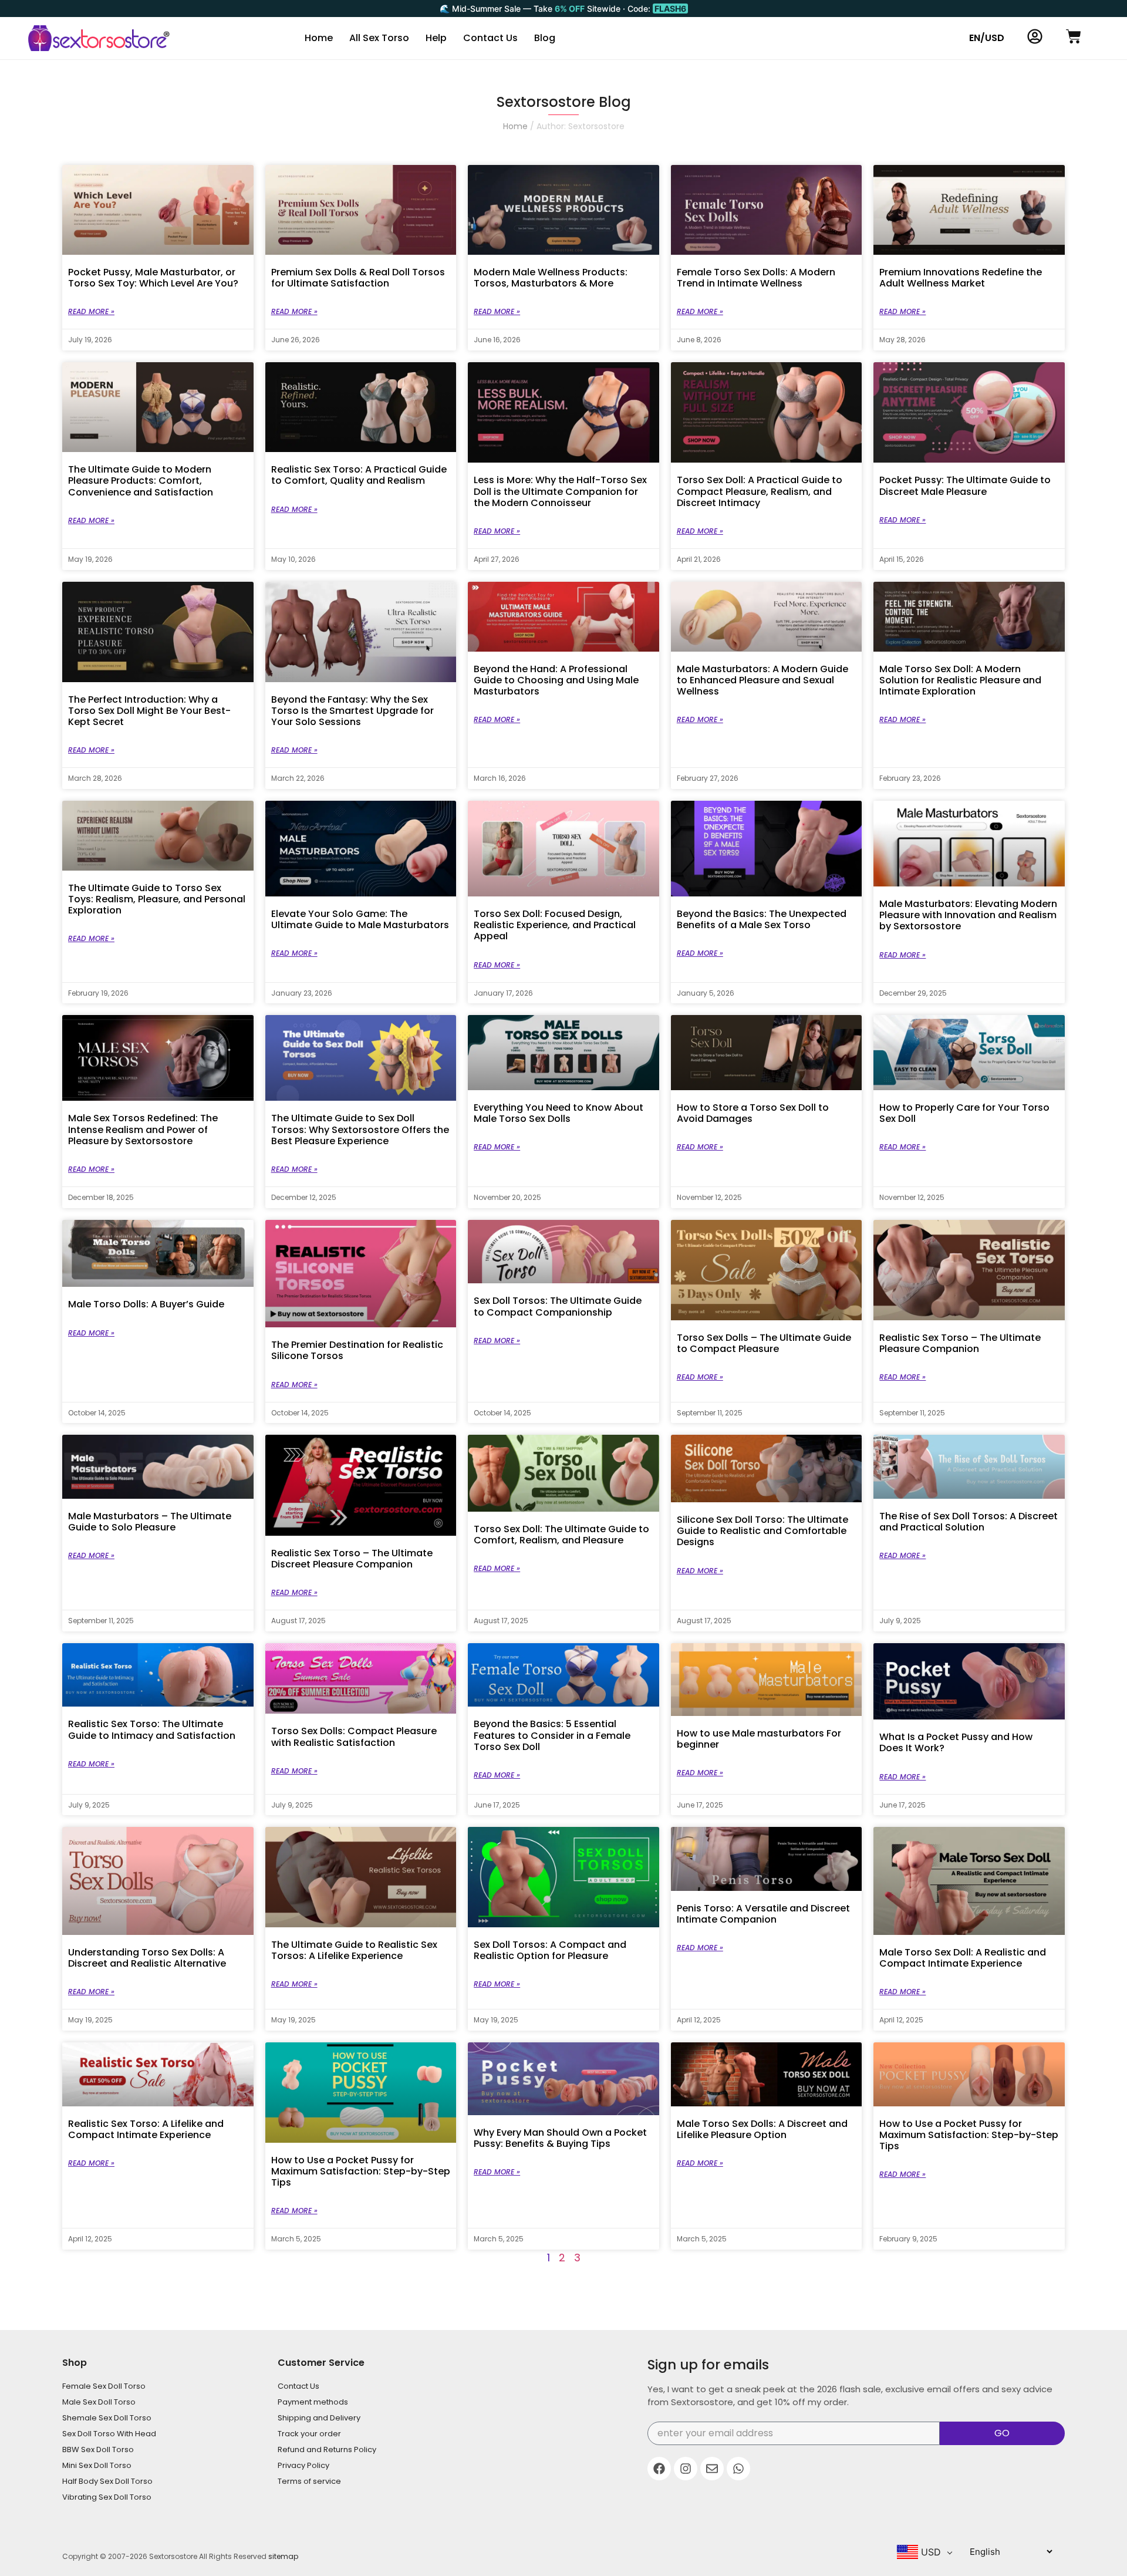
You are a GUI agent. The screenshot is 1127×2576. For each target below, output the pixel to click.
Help (436, 38)
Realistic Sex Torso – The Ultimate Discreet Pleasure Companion (352, 1559)
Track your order (309, 2434)
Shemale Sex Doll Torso (107, 2418)
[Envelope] (712, 2469)
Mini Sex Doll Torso (97, 2465)
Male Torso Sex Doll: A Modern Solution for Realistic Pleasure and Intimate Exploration (960, 680)
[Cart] (1074, 36)
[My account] (1035, 36)
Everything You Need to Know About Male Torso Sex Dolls (559, 1113)
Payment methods (313, 2402)
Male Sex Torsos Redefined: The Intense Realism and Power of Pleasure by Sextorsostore (143, 1129)
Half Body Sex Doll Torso (107, 2481)
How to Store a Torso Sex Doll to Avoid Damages (753, 1113)
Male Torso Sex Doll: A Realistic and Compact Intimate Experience (963, 1958)
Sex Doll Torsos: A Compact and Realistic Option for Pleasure (550, 1950)
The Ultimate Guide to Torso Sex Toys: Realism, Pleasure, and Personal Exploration (157, 899)
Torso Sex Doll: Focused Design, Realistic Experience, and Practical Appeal (555, 925)
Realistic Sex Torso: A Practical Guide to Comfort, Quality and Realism (359, 475)
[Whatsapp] (738, 2469)
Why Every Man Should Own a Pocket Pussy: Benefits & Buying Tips (560, 2138)
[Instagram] (686, 2469)
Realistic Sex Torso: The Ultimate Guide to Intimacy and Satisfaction (152, 1729)
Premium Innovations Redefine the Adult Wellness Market (961, 278)
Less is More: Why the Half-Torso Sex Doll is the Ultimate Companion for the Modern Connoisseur (560, 491)
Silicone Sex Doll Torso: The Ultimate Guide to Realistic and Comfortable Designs (762, 1531)
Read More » (91, 311)
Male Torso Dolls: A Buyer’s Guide (146, 1304)
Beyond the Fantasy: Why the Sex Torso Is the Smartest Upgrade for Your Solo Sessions (352, 711)
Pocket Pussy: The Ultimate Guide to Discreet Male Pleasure (965, 485)
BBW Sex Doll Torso (98, 2449)
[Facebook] (659, 2469)
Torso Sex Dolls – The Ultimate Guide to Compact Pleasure (764, 1343)
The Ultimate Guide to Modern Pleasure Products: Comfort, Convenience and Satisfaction (141, 481)
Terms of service (309, 2481)
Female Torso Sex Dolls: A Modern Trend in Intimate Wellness (756, 278)
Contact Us (490, 38)
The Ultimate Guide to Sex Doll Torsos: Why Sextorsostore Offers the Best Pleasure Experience (360, 1129)
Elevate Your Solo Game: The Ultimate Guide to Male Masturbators (360, 919)
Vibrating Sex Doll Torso (107, 2497)
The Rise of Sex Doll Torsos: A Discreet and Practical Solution (969, 1522)
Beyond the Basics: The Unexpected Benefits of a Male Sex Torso (762, 919)
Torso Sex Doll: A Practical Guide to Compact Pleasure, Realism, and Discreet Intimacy (760, 491)
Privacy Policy (303, 2465)
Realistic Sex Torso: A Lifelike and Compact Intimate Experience (146, 2129)
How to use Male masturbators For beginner (759, 1739)
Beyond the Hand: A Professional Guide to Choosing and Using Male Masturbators (556, 680)
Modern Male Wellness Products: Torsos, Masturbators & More (551, 278)
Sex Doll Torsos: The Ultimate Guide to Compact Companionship (558, 1306)
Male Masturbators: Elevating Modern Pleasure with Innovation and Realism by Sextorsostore (968, 915)
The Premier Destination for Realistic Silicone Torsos (357, 1350)
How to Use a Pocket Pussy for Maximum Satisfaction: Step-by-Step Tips (361, 2171)
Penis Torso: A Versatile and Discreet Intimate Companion (763, 1914)
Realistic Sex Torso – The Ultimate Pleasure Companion (960, 1343)
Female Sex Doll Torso (104, 2386)
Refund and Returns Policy (327, 2449)
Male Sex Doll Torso (99, 2402)
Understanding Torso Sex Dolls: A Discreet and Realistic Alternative (147, 1958)
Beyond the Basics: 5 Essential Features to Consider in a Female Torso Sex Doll (552, 1735)
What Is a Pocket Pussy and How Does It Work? (956, 1742)
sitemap (283, 2556)
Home (319, 38)
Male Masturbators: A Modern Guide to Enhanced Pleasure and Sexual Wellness (762, 680)
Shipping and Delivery (319, 2418)
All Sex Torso (379, 38)
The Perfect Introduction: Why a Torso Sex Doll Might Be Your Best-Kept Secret (149, 711)
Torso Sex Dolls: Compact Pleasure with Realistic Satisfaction (354, 1737)
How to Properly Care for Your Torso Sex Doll (964, 1113)
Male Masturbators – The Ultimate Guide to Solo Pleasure (150, 1522)
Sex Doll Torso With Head (109, 2434)
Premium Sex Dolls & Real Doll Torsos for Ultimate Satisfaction (358, 278)
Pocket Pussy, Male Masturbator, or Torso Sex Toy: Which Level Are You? (153, 278)
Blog (545, 38)
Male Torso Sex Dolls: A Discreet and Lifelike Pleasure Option (762, 2129)
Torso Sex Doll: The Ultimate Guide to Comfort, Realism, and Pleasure (561, 1535)
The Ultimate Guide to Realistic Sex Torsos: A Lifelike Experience (354, 1950)
